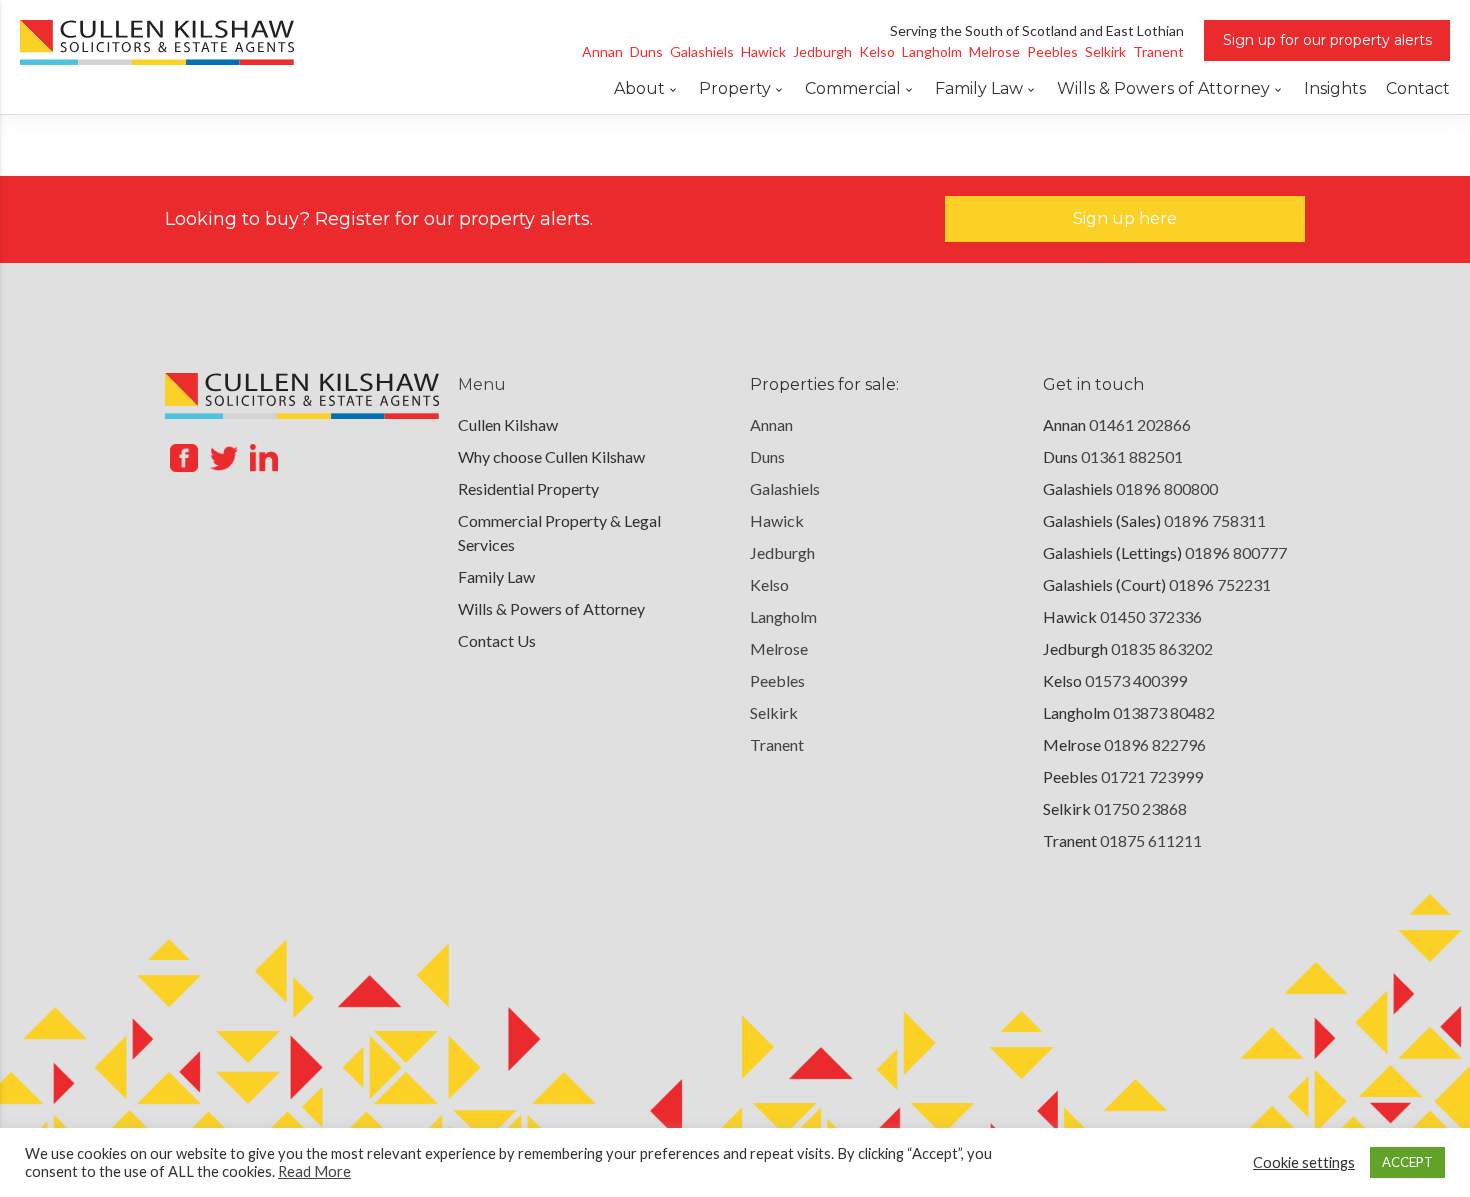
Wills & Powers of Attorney (1163, 88)
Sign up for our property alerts (1327, 40)
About (639, 88)
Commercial (853, 88)
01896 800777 (1236, 552)
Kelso (769, 584)
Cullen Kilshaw (508, 424)
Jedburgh (782, 552)
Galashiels (785, 488)
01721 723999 (1152, 776)
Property (735, 88)
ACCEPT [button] (1407, 1162)
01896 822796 (1155, 744)
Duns (767, 456)
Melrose (779, 648)
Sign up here (1125, 218)
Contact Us (497, 640)
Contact (1418, 88)
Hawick (777, 520)
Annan (771, 424)
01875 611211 (1151, 840)
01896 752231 (1220, 584)
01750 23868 (1140, 808)
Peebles (777, 680)
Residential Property (528, 488)
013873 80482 (1164, 712)
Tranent (777, 744)
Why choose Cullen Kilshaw (551, 456)
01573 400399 (1136, 680)
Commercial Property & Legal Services (559, 532)
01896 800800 (1167, 488)
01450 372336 (1151, 616)
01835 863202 (1162, 648)
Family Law (979, 88)
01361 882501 (1132, 456)
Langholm (783, 616)
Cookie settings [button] (1304, 1162)
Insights (1335, 88)
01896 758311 (1215, 520)
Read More (314, 1171)
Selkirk (774, 712)
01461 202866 (1140, 424)
